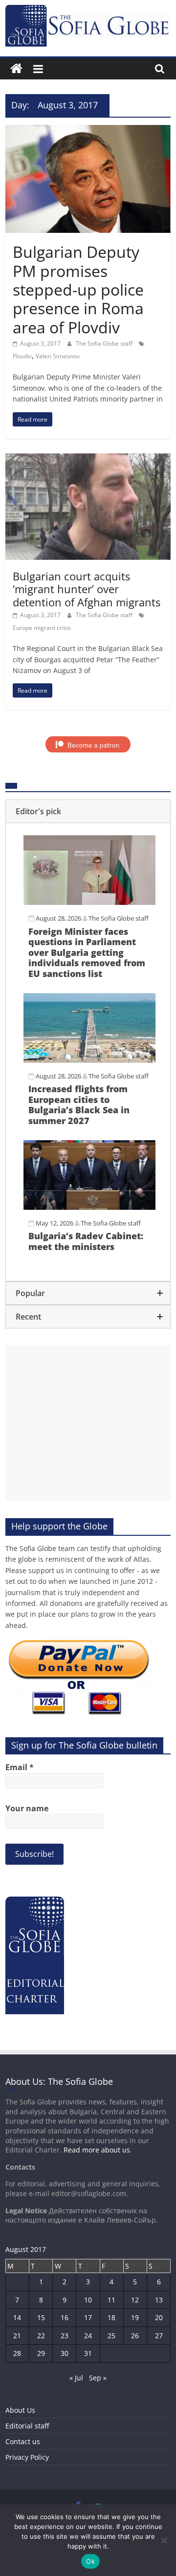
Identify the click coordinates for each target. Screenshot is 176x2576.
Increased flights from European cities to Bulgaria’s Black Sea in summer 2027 (79, 1105)
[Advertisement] (88, 1423)
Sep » (98, 2378)
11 (111, 2300)
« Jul (76, 2378)
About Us (20, 2410)
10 (88, 2300)
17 (88, 2317)
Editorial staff (27, 2426)
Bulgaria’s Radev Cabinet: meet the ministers (86, 1241)
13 (159, 2300)
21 (17, 2336)
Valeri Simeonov (58, 356)
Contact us (23, 2441)
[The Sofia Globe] (16, 69)
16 (65, 2317)
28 (17, 2353)
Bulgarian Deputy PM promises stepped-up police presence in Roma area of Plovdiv (78, 289)
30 (65, 2353)
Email (20, 1767)
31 (88, 2353)
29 (41, 2353)
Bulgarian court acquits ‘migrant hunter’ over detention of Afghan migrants (87, 589)
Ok (90, 2561)
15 (41, 2317)
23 (65, 2336)
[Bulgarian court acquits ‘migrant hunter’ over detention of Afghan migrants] (88, 459)
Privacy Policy (27, 2457)
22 (41, 2336)
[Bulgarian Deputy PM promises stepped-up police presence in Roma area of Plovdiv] (88, 131)
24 (88, 2336)
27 (159, 2336)
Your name (27, 1808)
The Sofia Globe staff (105, 343)
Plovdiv (22, 356)
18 (111, 2317)
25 (111, 2336)
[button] (88, 811)
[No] (164, 2540)
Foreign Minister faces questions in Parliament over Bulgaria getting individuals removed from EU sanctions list (87, 952)
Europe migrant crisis (42, 628)
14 (17, 2317)
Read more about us (97, 2150)
